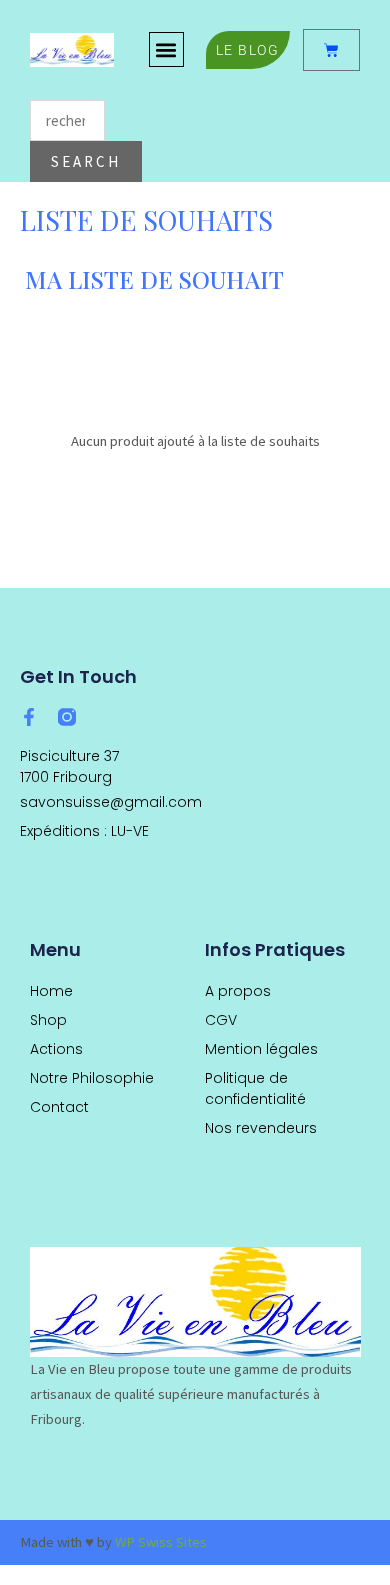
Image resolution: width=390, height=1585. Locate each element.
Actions (56, 1049)
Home (51, 991)
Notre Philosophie (92, 1078)
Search (86, 161)
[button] (166, 49)
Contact (59, 1107)
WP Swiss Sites (161, 1542)
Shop (48, 1020)
